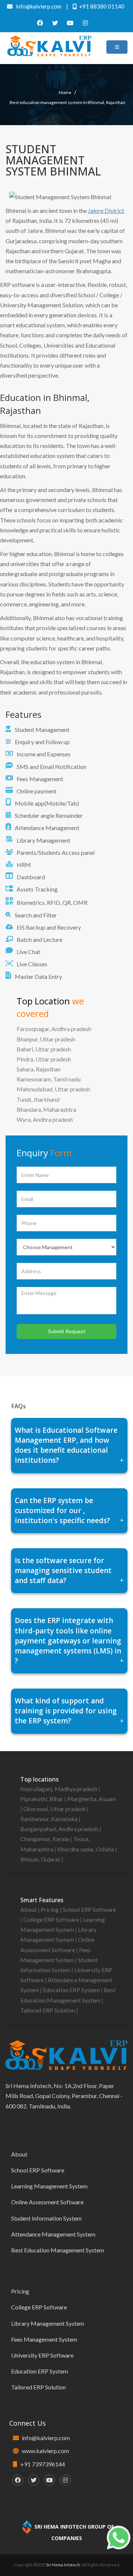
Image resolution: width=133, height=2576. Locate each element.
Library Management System (48, 2323)
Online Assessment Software (47, 2202)
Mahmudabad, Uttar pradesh (53, 1089)
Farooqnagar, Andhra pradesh (54, 1029)
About (29, 1909)
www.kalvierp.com (45, 2451)
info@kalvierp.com (46, 2438)
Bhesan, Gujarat (41, 1859)
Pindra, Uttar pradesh (44, 1059)
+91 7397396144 (43, 2464)
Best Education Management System (58, 2250)
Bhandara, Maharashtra (46, 1109)
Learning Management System (49, 2186)
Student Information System (46, 2218)
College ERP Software (52, 1919)
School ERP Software (89, 1909)
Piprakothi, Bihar (42, 1799)
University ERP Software (42, 2355)
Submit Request (67, 1331)
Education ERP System (72, 1990)
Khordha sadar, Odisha (86, 1849)
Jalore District (106, 210)
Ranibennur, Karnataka (50, 1819)
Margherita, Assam (91, 1799)
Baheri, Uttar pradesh (44, 1049)
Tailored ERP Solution (48, 2010)
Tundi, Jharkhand (38, 1099)
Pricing (50, 1909)
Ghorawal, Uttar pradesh (55, 1809)
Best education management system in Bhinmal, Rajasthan (67, 102)
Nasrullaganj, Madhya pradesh (59, 1789)
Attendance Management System (53, 2234)
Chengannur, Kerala (45, 1839)
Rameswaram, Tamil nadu (49, 1079)
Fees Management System (44, 2339)
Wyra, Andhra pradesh (45, 1119)
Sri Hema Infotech (63, 2565)
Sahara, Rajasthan (39, 1069)
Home (65, 92)
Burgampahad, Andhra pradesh (60, 1829)
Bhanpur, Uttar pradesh (46, 1039)
